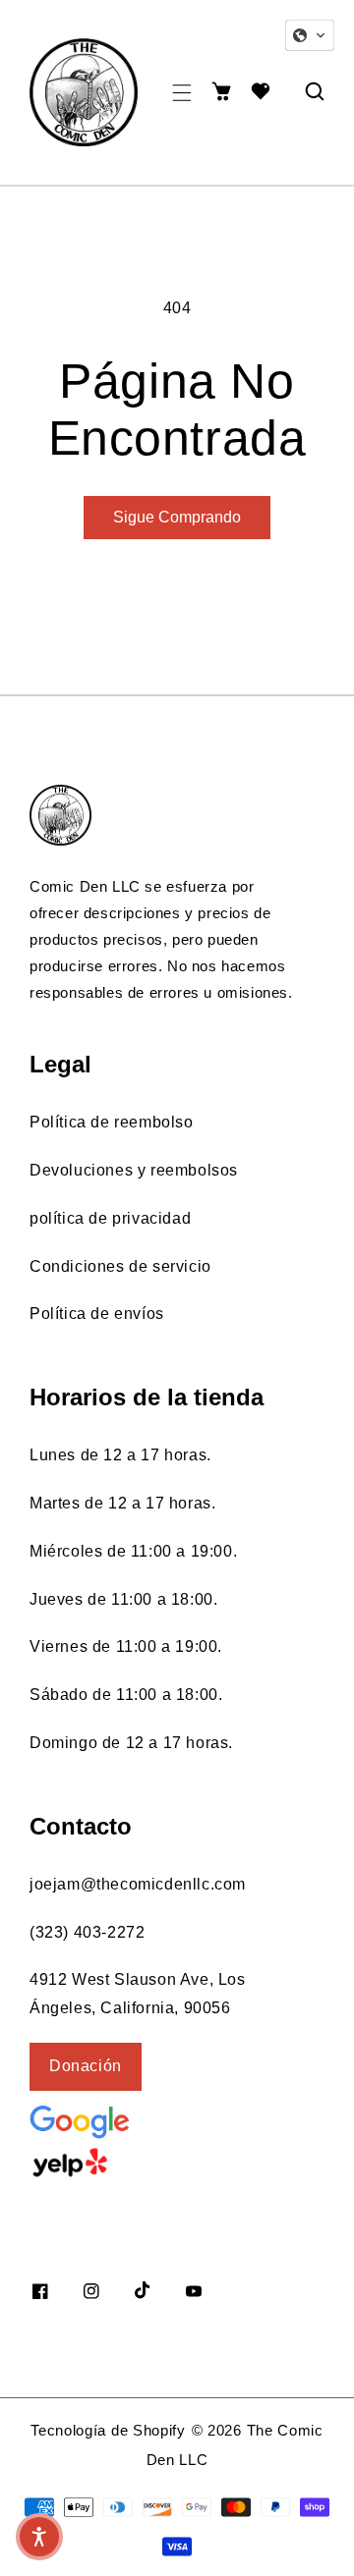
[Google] (128, 2120)
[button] (182, 93)
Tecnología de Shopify (108, 2430)
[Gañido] (123, 2163)
